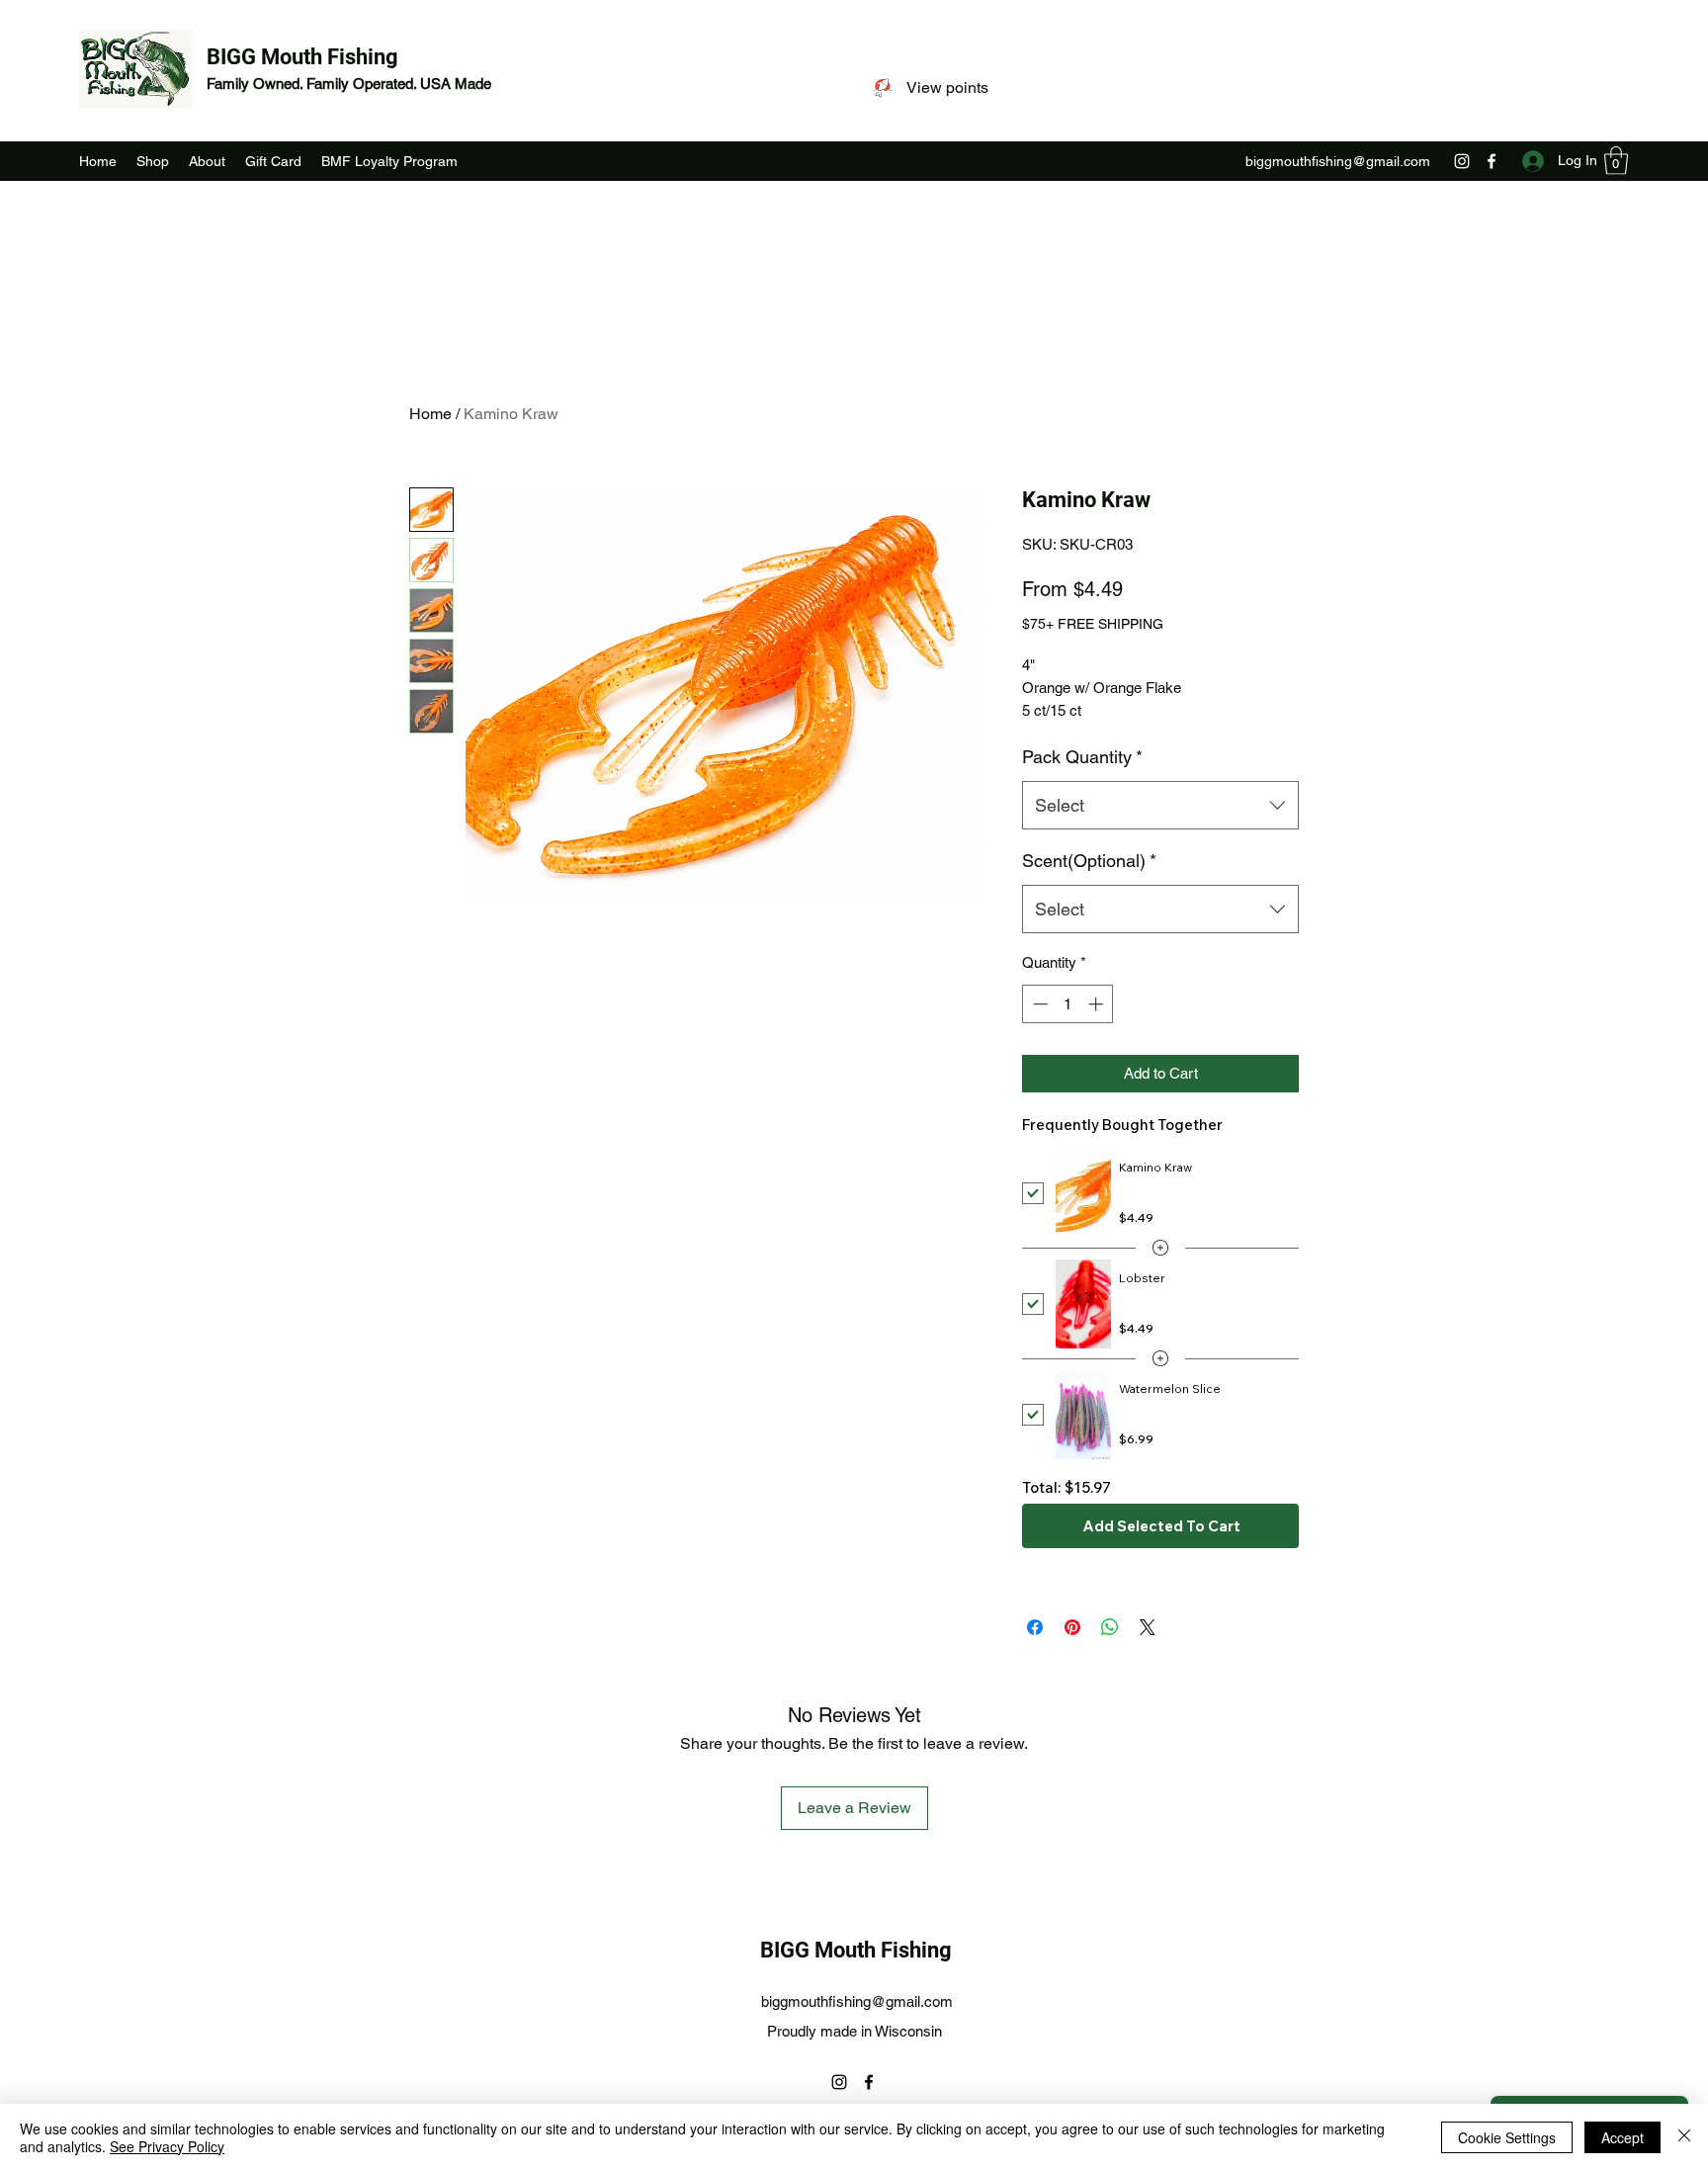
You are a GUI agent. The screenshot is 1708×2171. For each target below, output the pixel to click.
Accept (1623, 2137)
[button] (1616, 161)
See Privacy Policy (167, 2146)
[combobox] (1160, 806)
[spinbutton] (1068, 1004)
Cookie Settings (1507, 2137)
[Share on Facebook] (1035, 1627)
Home (430, 414)
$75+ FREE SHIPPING (1093, 624)
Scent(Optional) (1089, 861)
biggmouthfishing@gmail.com (1338, 161)
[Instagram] (1462, 161)
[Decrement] (1038, 1004)
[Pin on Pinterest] (1072, 1627)
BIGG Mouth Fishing (302, 57)
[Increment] (1098, 1004)
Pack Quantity (1082, 757)
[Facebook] (1492, 161)
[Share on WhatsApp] (1110, 1627)
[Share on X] (1148, 1627)
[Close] (1684, 2137)
